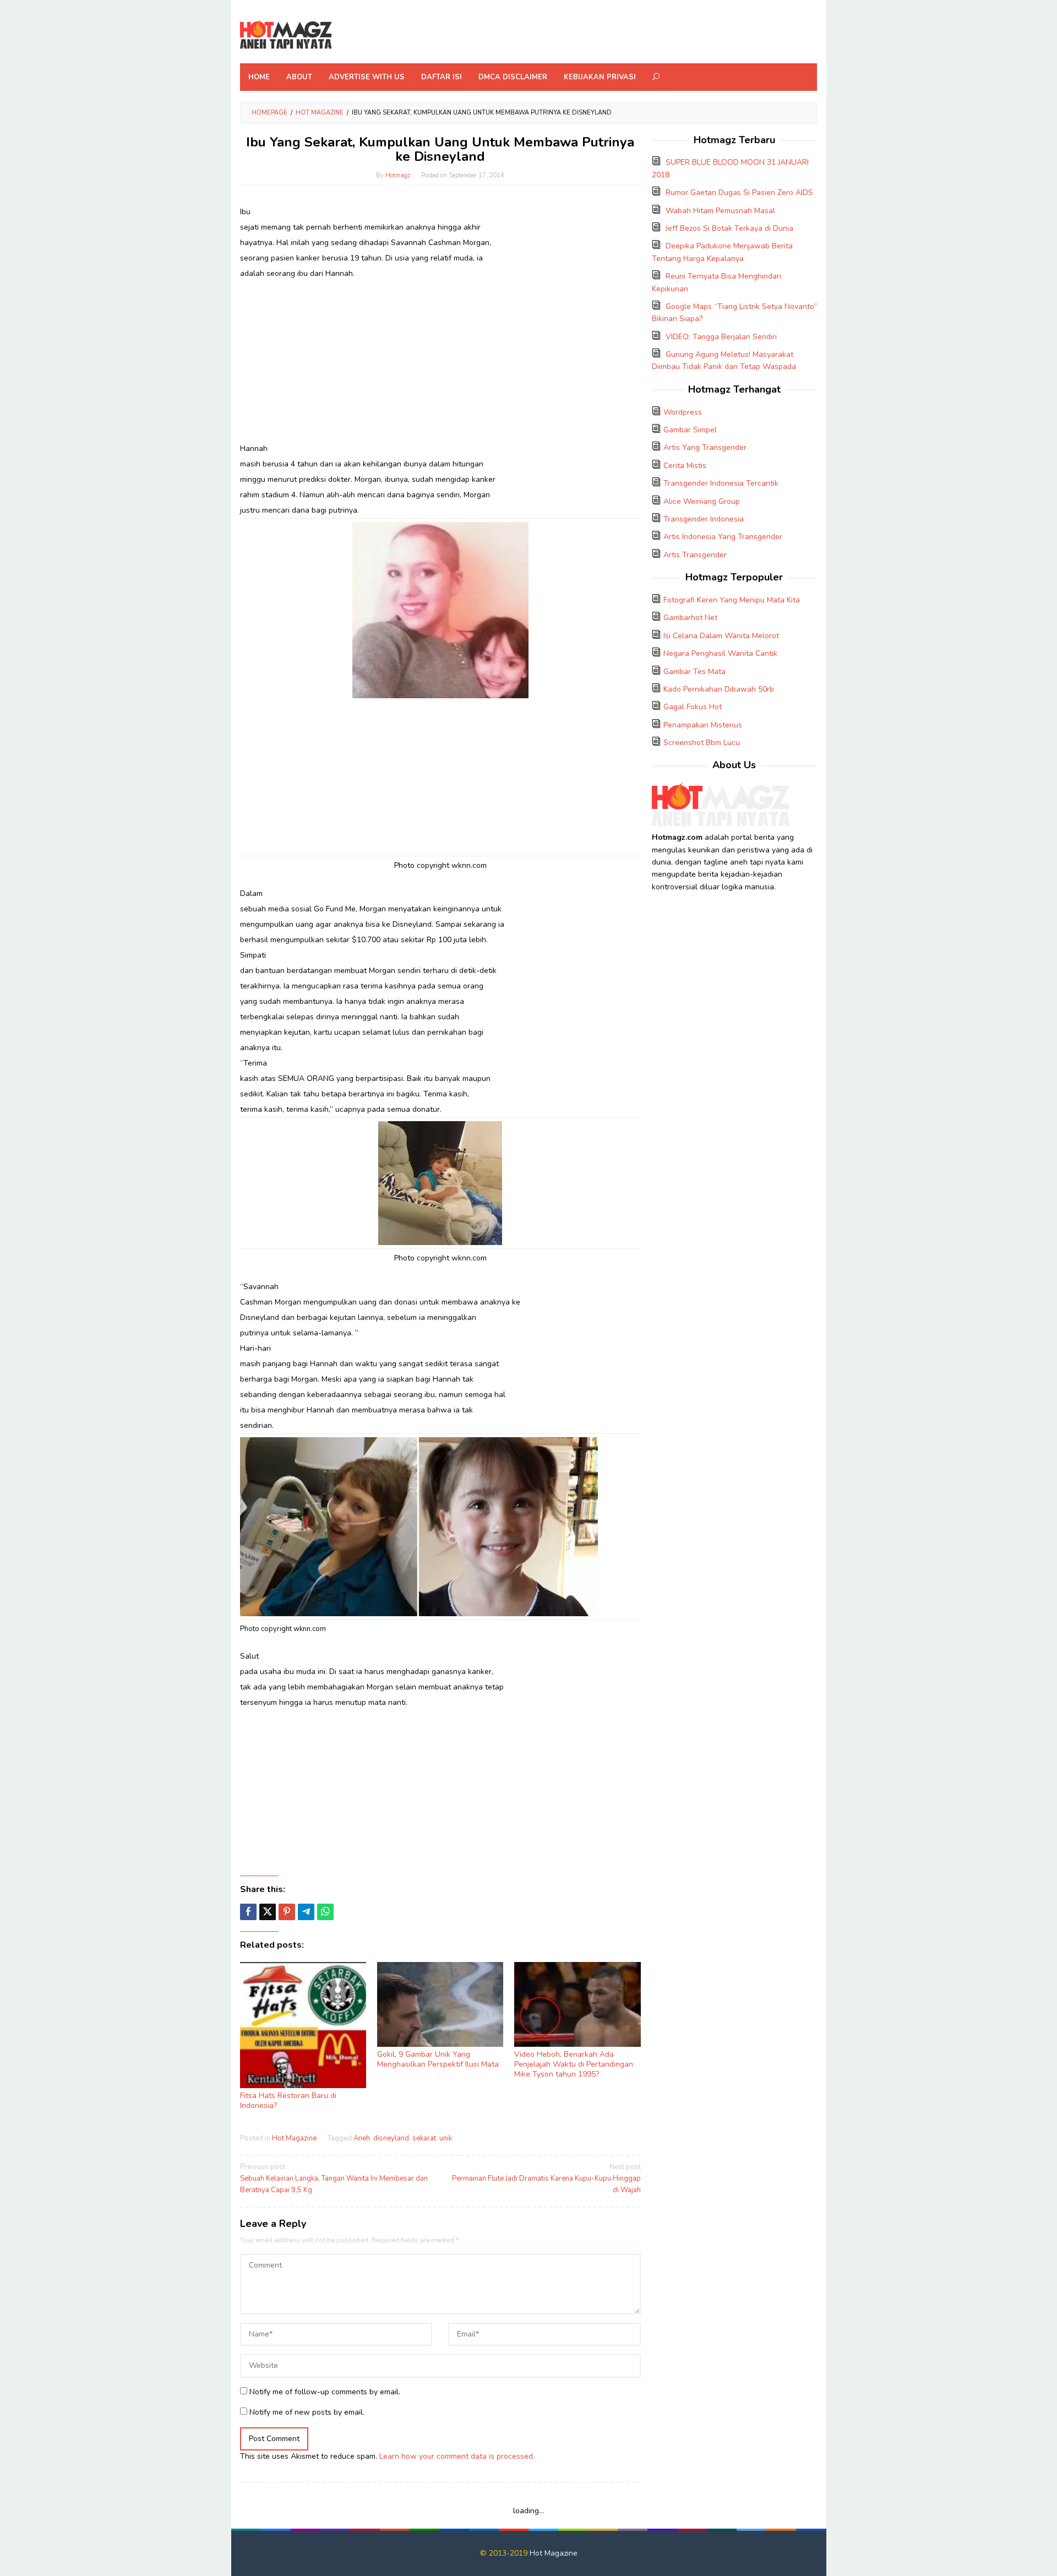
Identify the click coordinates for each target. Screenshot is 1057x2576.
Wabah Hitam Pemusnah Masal (720, 211)
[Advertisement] (440, 361)
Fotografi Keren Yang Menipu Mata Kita (732, 600)
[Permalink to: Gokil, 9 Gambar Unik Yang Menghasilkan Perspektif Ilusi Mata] (440, 2005)
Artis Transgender (695, 555)
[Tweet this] (268, 1912)
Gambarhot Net (690, 618)
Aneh (362, 2138)
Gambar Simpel (690, 430)
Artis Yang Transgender (705, 447)
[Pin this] (287, 1912)
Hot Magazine (294, 2138)
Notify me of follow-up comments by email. (325, 2392)
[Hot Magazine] (286, 35)
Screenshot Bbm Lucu (702, 743)
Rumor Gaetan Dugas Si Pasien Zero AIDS (739, 192)
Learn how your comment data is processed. (457, 2456)
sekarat (424, 2138)
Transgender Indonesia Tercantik (721, 483)
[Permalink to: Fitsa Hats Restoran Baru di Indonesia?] (303, 2025)
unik (446, 2138)
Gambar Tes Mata (694, 672)
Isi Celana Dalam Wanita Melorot (721, 636)
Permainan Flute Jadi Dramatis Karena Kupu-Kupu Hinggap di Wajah (546, 2178)
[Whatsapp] (325, 1912)
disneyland (391, 2138)
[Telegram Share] (306, 1912)
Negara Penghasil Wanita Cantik (720, 653)
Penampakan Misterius (703, 725)
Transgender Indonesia (704, 519)
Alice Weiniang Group (702, 501)
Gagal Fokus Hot (693, 707)
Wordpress (683, 412)
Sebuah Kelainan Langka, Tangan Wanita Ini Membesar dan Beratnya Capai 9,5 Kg (334, 2178)
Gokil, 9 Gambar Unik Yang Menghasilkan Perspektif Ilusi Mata (438, 2059)
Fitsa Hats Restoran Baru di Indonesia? (288, 2101)
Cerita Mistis (685, 466)
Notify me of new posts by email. (307, 2412)
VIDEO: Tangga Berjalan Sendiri (721, 337)
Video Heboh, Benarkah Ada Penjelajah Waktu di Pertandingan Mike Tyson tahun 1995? (574, 2064)
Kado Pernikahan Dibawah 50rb (719, 689)
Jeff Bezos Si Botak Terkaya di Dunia (729, 228)
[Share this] (248, 1912)
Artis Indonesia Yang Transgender (723, 537)
